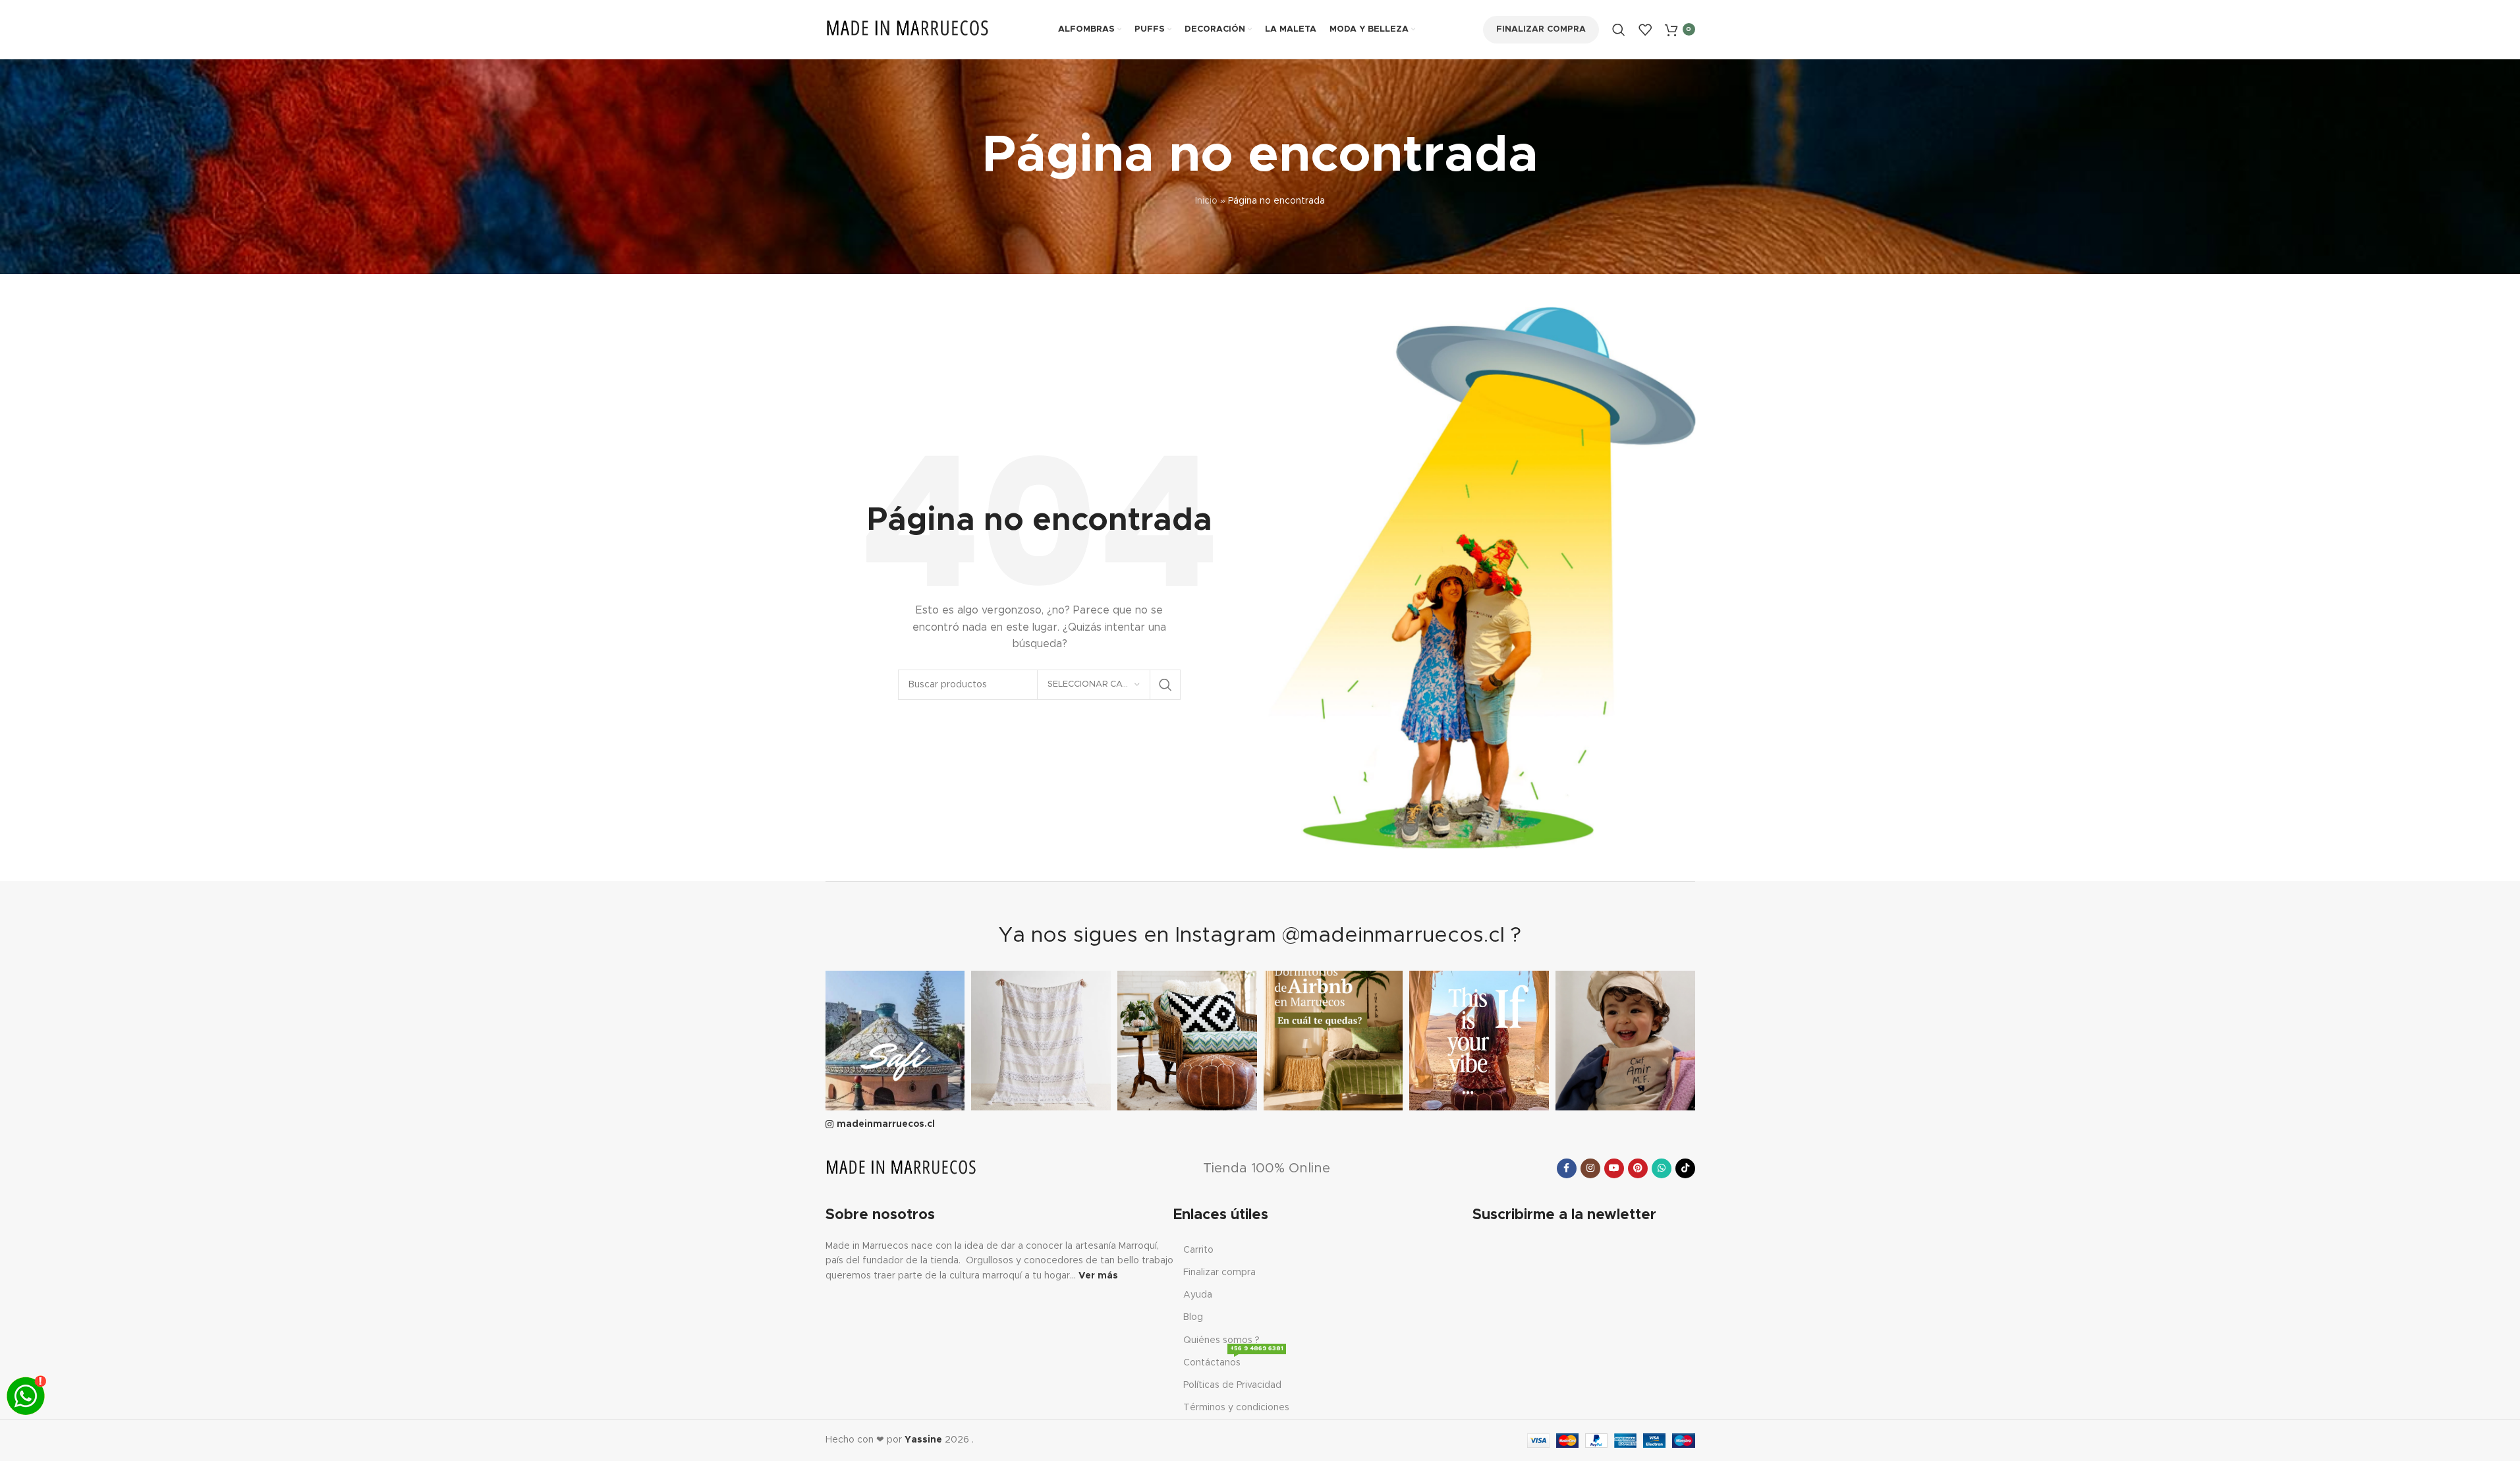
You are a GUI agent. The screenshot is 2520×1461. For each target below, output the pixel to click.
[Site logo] (908, 29)
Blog (1193, 1317)
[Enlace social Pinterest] (1638, 1168)
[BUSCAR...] (1165, 685)
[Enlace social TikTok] (1685, 1168)
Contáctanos (1233, 1360)
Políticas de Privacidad (1232, 1385)
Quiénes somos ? (1221, 1340)
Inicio (1206, 201)
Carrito (1198, 1250)
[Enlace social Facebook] (1567, 1168)
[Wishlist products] (1645, 30)
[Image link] (901, 1168)
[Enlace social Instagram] (1590, 1168)
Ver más (1098, 1276)
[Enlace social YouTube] (1614, 1168)
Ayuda (1198, 1295)
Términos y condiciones (1236, 1408)
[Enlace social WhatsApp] (1662, 1168)
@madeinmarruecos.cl (1393, 936)
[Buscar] (1619, 30)
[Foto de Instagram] (895, 1041)
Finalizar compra (1541, 29)
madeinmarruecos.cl (886, 1124)
